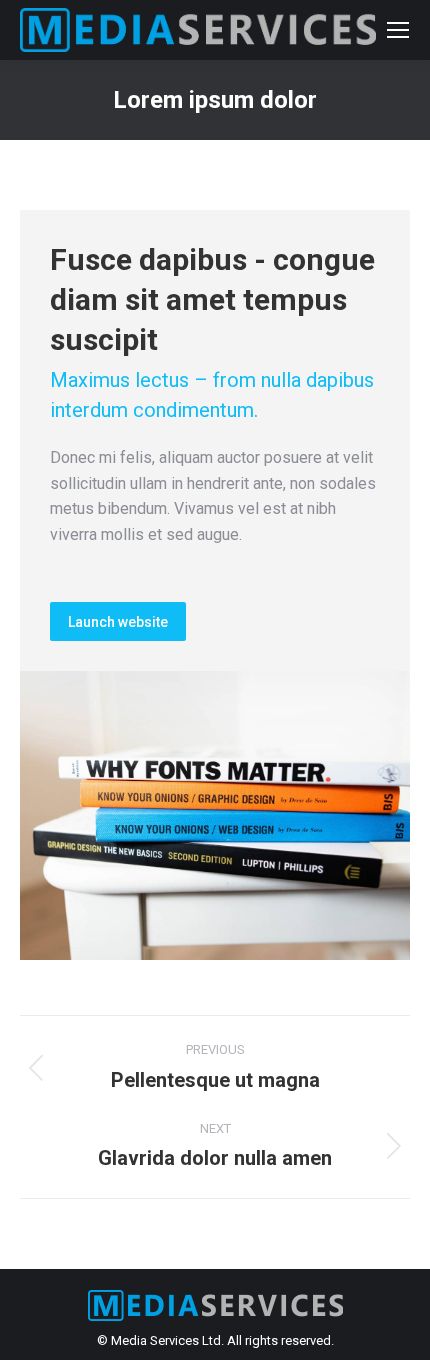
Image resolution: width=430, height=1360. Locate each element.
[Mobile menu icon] (398, 30)
